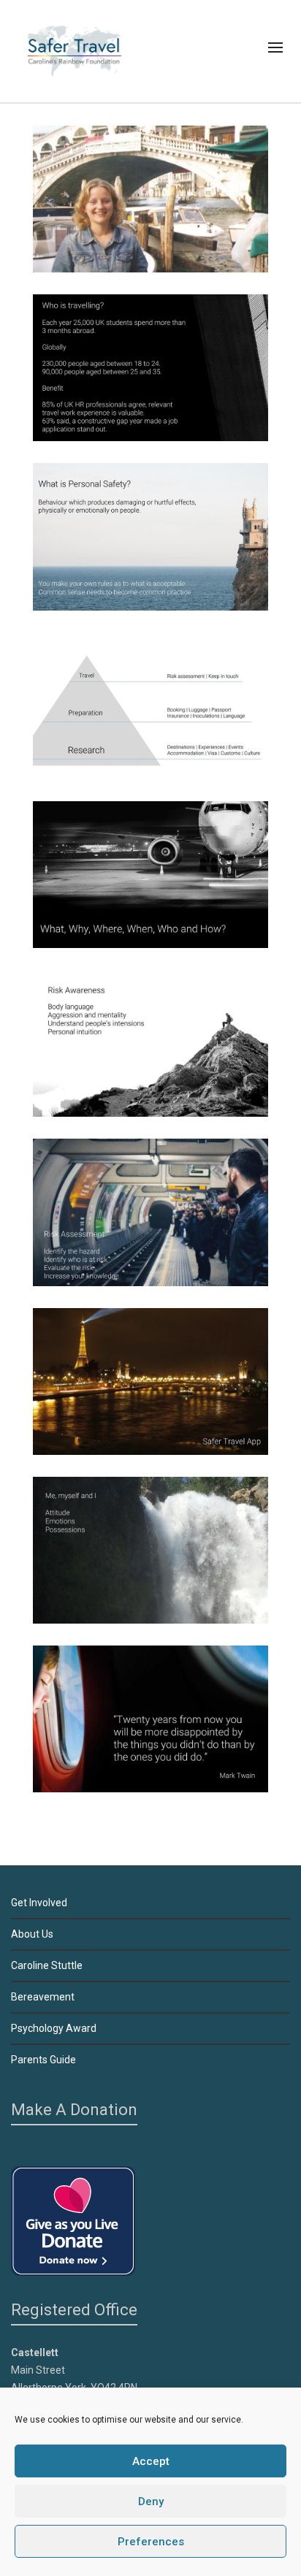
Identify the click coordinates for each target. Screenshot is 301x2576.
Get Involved (39, 1903)
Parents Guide (43, 2060)
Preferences (151, 2542)
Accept (151, 2461)
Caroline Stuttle (47, 1965)
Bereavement (43, 1997)
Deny (151, 2502)
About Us (32, 1934)
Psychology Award (54, 2028)
